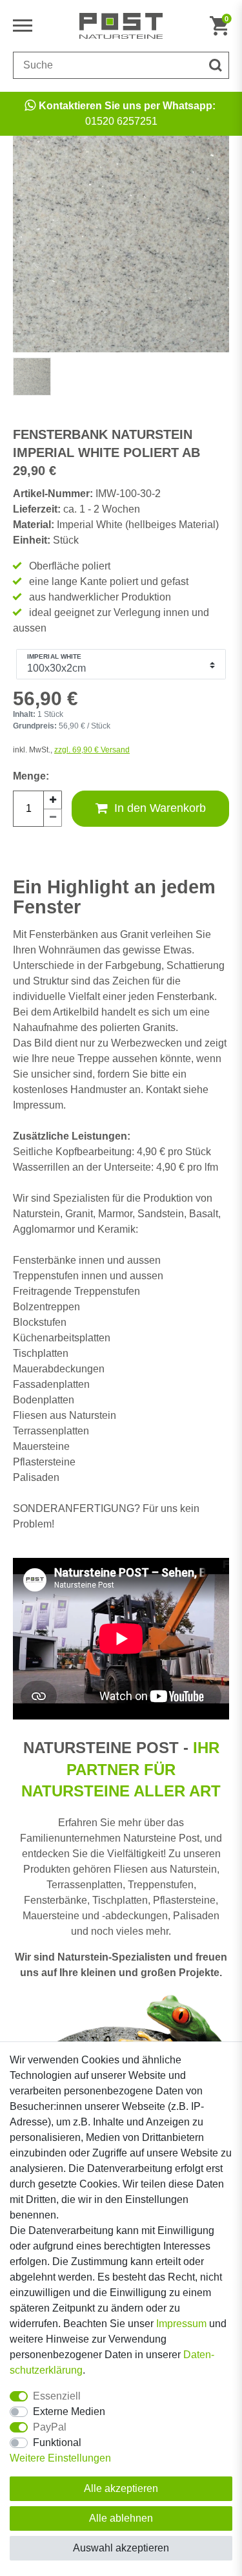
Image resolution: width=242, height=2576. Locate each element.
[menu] (26, 26)
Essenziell (57, 2396)
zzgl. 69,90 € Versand (92, 750)
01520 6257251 (127, 113)
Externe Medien (69, 2411)
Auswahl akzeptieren (121, 2548)
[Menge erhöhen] (53, 800)
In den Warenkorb (160, 808)
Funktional (57, 2443)
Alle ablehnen (121, 2518)
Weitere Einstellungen (60, 2458)
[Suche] (216, 65)
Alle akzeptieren (121, 2488)
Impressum (181, 2324)
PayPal (50, 2427)
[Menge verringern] (53, 818)
